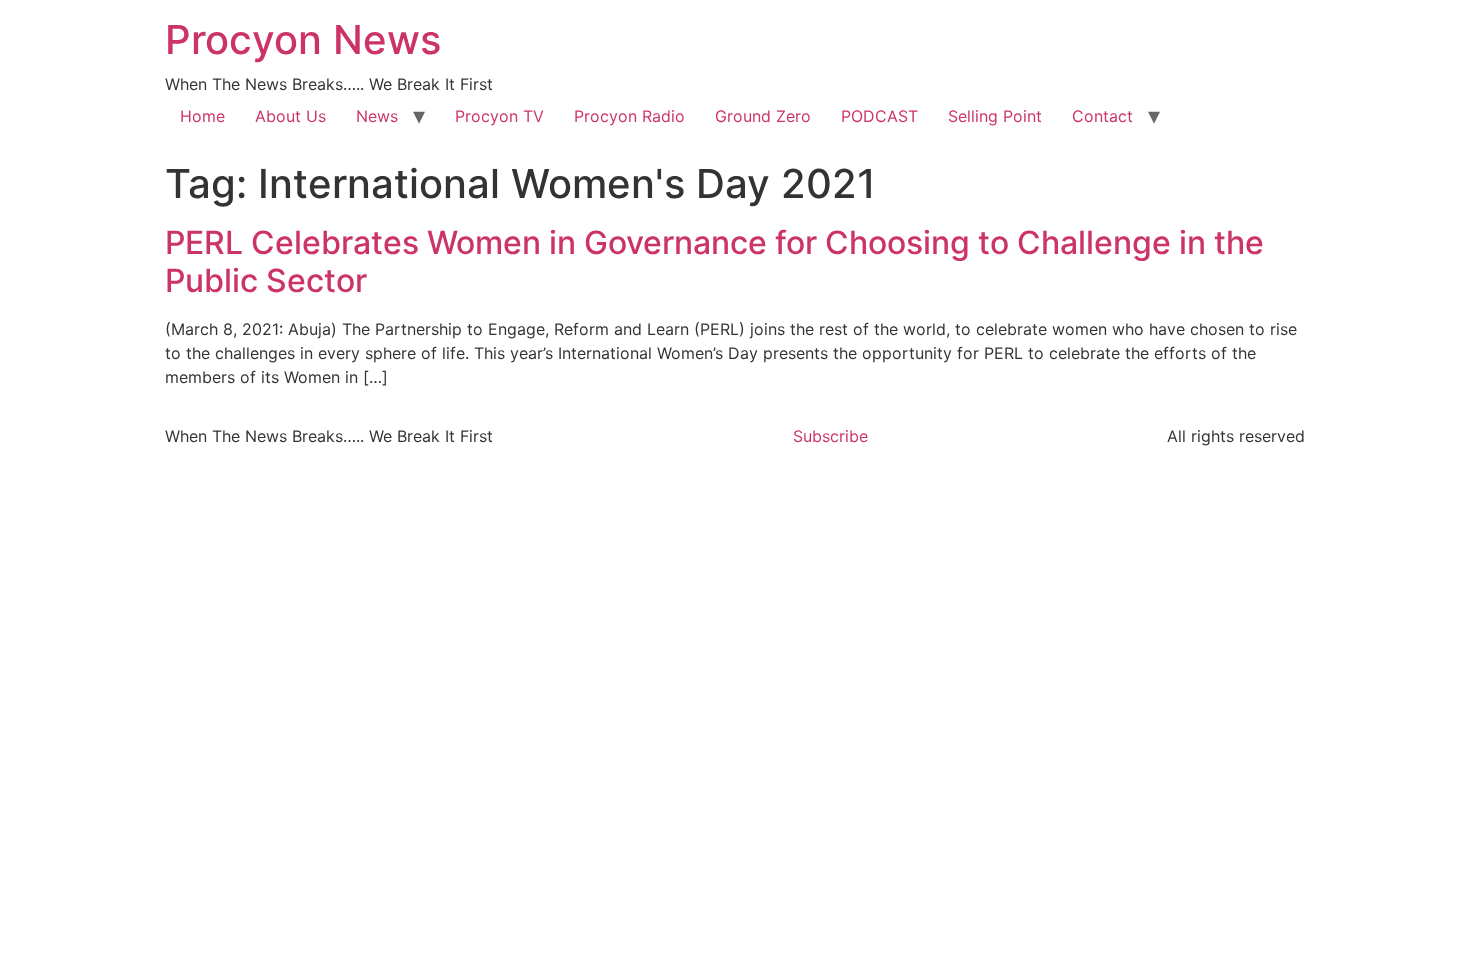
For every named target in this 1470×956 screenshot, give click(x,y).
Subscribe (830, 436)
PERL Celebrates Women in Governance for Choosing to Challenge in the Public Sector (714, 261)
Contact (1102, 116)
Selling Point (995, 116)
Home (202, 116)
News (377, 116)
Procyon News (303, 39)
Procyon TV (499, 116)
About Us (290, 116)
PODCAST (879, 116)
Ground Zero (763, 116)
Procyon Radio (629, 116)
